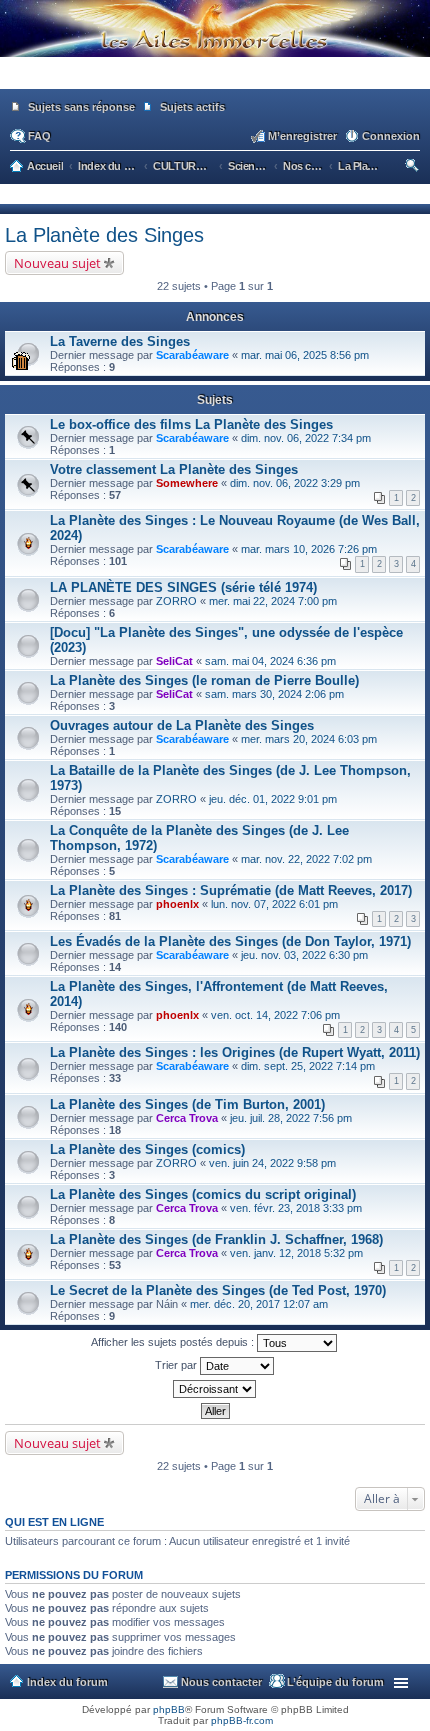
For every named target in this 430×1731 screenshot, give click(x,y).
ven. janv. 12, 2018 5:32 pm (296, 1253)
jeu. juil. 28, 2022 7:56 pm (291, 1118)
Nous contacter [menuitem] (221, 1682)
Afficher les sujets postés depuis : (174, 1342)
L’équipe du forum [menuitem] (335, 1682)
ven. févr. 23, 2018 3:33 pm (296, 1208)
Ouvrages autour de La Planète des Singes (182, 725)
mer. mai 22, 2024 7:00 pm (273, 601)
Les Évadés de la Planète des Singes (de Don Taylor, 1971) (230, 941)
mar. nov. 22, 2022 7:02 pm (306, 859)
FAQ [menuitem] (39, 136)
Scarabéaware (192, 355)
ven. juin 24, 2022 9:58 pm (272, 1163)
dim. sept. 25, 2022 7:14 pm (308, 1066)
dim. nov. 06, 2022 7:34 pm (306, 438)
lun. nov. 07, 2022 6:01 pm (274, 904)
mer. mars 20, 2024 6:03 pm (309, 739)
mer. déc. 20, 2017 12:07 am (259, 1304)
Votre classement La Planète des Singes (174, 469)
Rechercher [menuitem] (413, 168)
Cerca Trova (187, 1118)
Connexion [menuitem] (391, 136)
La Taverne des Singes (120, 341)
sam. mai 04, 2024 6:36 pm (270, 661)
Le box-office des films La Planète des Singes (191, 424)
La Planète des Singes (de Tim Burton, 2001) (187, 1104)
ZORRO (176, 601)
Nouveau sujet (57, 263)
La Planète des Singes (104, 235)
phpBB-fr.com (242, 1720)
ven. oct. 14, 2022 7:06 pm (275, 1015)
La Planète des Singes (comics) (147, 1149)
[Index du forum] (215, 80)
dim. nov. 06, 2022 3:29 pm (295, 483)
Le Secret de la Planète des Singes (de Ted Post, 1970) (218, 1290)
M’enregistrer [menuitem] (302, 136)
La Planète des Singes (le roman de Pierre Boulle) (204, 680)
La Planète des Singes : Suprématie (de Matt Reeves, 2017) (231, 890)
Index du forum (67, 1682)
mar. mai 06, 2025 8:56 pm (305, 355)
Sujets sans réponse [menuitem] (81, 107)
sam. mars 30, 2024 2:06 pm (274, 694)
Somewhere (187, 483)
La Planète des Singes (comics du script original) (203, 1194)
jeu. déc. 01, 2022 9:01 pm (273, 799)
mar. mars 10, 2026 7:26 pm (309, 549)
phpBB (169, 1709)
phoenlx (177, 904)
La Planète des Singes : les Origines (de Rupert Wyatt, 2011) (235, 1052)
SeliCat (174, 661)
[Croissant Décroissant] (215, 1389)
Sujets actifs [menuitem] (192, 107)
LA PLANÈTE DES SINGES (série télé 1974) (183, 587)
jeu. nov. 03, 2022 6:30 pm (304, 955)
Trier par (177, 1365)
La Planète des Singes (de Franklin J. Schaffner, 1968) (216, 1239)
